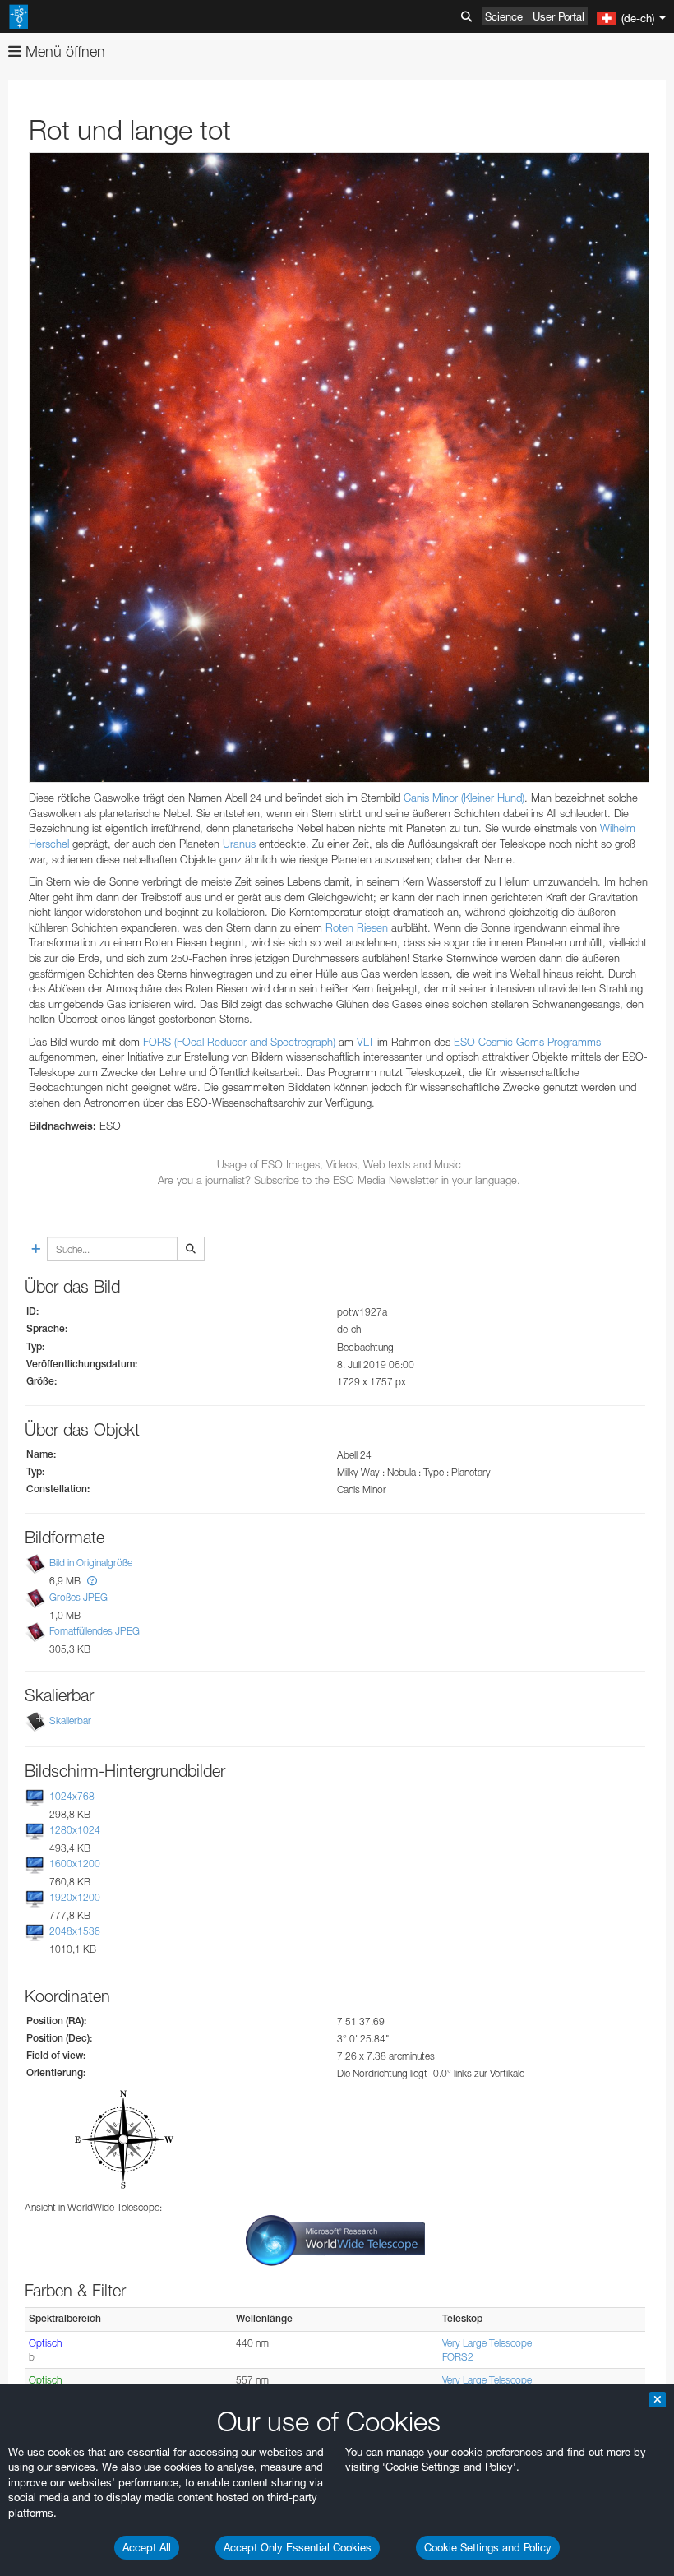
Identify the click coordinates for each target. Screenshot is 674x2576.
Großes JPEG (78, 1597)
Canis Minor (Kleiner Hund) (464, 798)
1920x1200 (75, 1897)
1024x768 (72, 1796)
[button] (92, 1581)
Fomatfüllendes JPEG (95, 1631)
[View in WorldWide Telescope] (335, 2239)
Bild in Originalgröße (91, 1563)
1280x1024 (75, 1830)
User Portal (559, 16)
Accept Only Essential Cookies (298, 2547)
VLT (365, 1042)
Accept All (147, 2547)
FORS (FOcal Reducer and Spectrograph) (239, 1042)
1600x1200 (75, 1864)
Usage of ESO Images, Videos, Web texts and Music (339, 1164)
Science (504, 16)
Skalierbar (70, 1720)
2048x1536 (75, 1931)
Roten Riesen (357, 927)
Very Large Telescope (487, 2343)
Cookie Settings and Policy (488, 2547)
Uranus (239, 844)
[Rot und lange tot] (339, 467)
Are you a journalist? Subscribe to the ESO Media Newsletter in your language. (339, 1180)
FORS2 (458, 2357)
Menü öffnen (63, 51)
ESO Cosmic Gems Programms (527, 1042)
